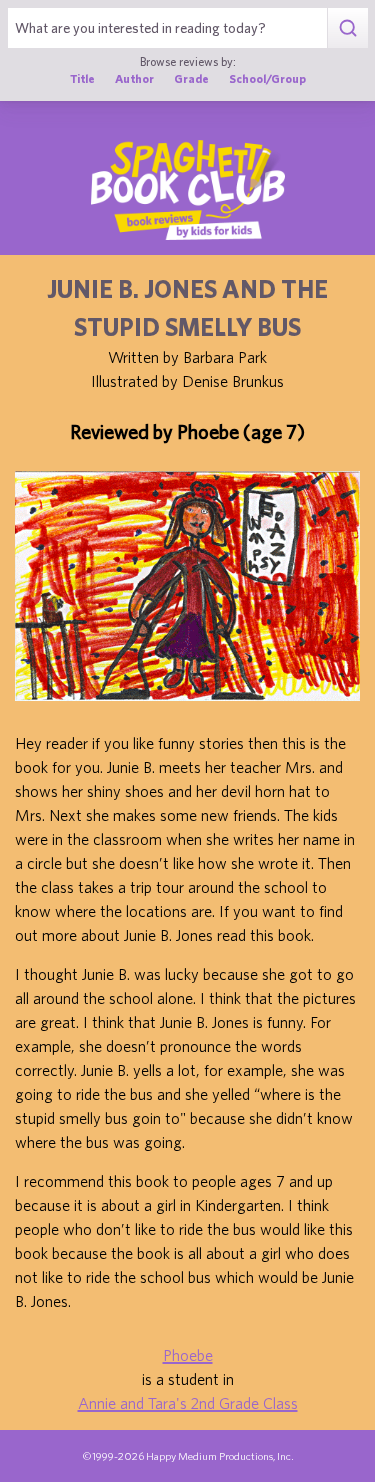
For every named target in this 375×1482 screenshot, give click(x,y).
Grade (191, 78)
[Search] (347, 28)
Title (82, 78)
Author (134, 78)
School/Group (267, 78)
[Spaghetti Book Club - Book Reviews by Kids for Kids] (188, 190)
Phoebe (188, 1355)
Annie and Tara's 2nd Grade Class (188, 1403)
